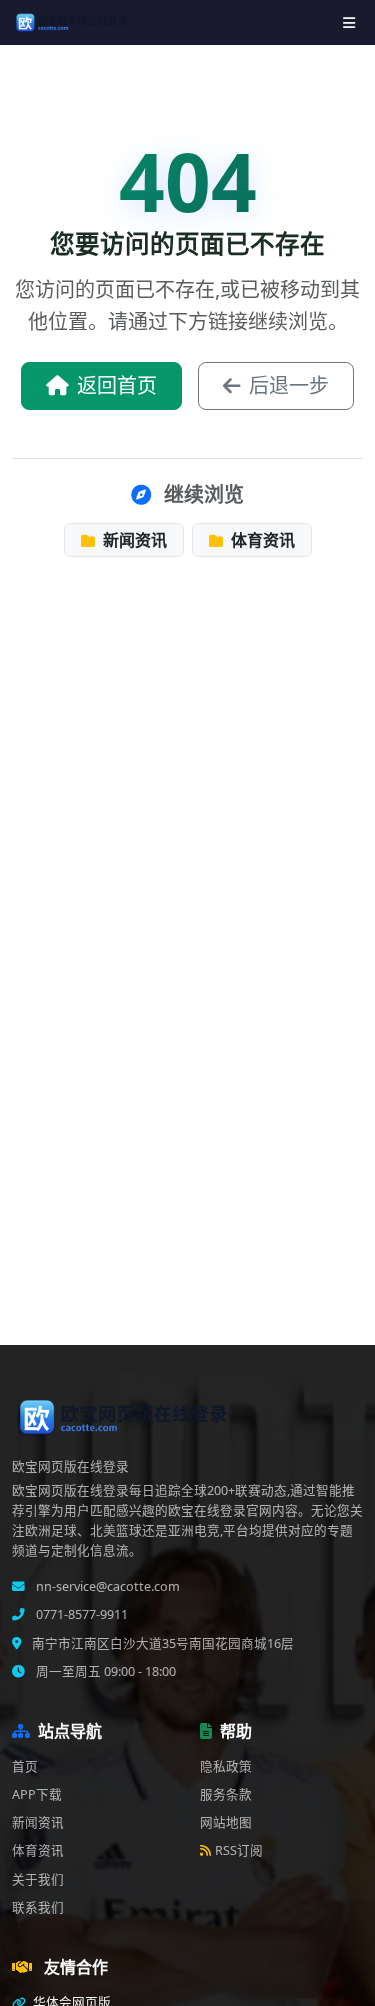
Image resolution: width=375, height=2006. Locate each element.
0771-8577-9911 (80, 1614)
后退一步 (289, 385)
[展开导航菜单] (349, 22)
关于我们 (38, 1879)
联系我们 (38, 1907)
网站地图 (226, 1822)
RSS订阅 (239, 1850)
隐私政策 (226, 1766)
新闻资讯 (133, 540)
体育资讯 (261, 540)
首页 (25, 1766)
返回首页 (117, 385)
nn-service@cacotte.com (106, 1586)
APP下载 (37, 1794)
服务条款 (226, 1794)
